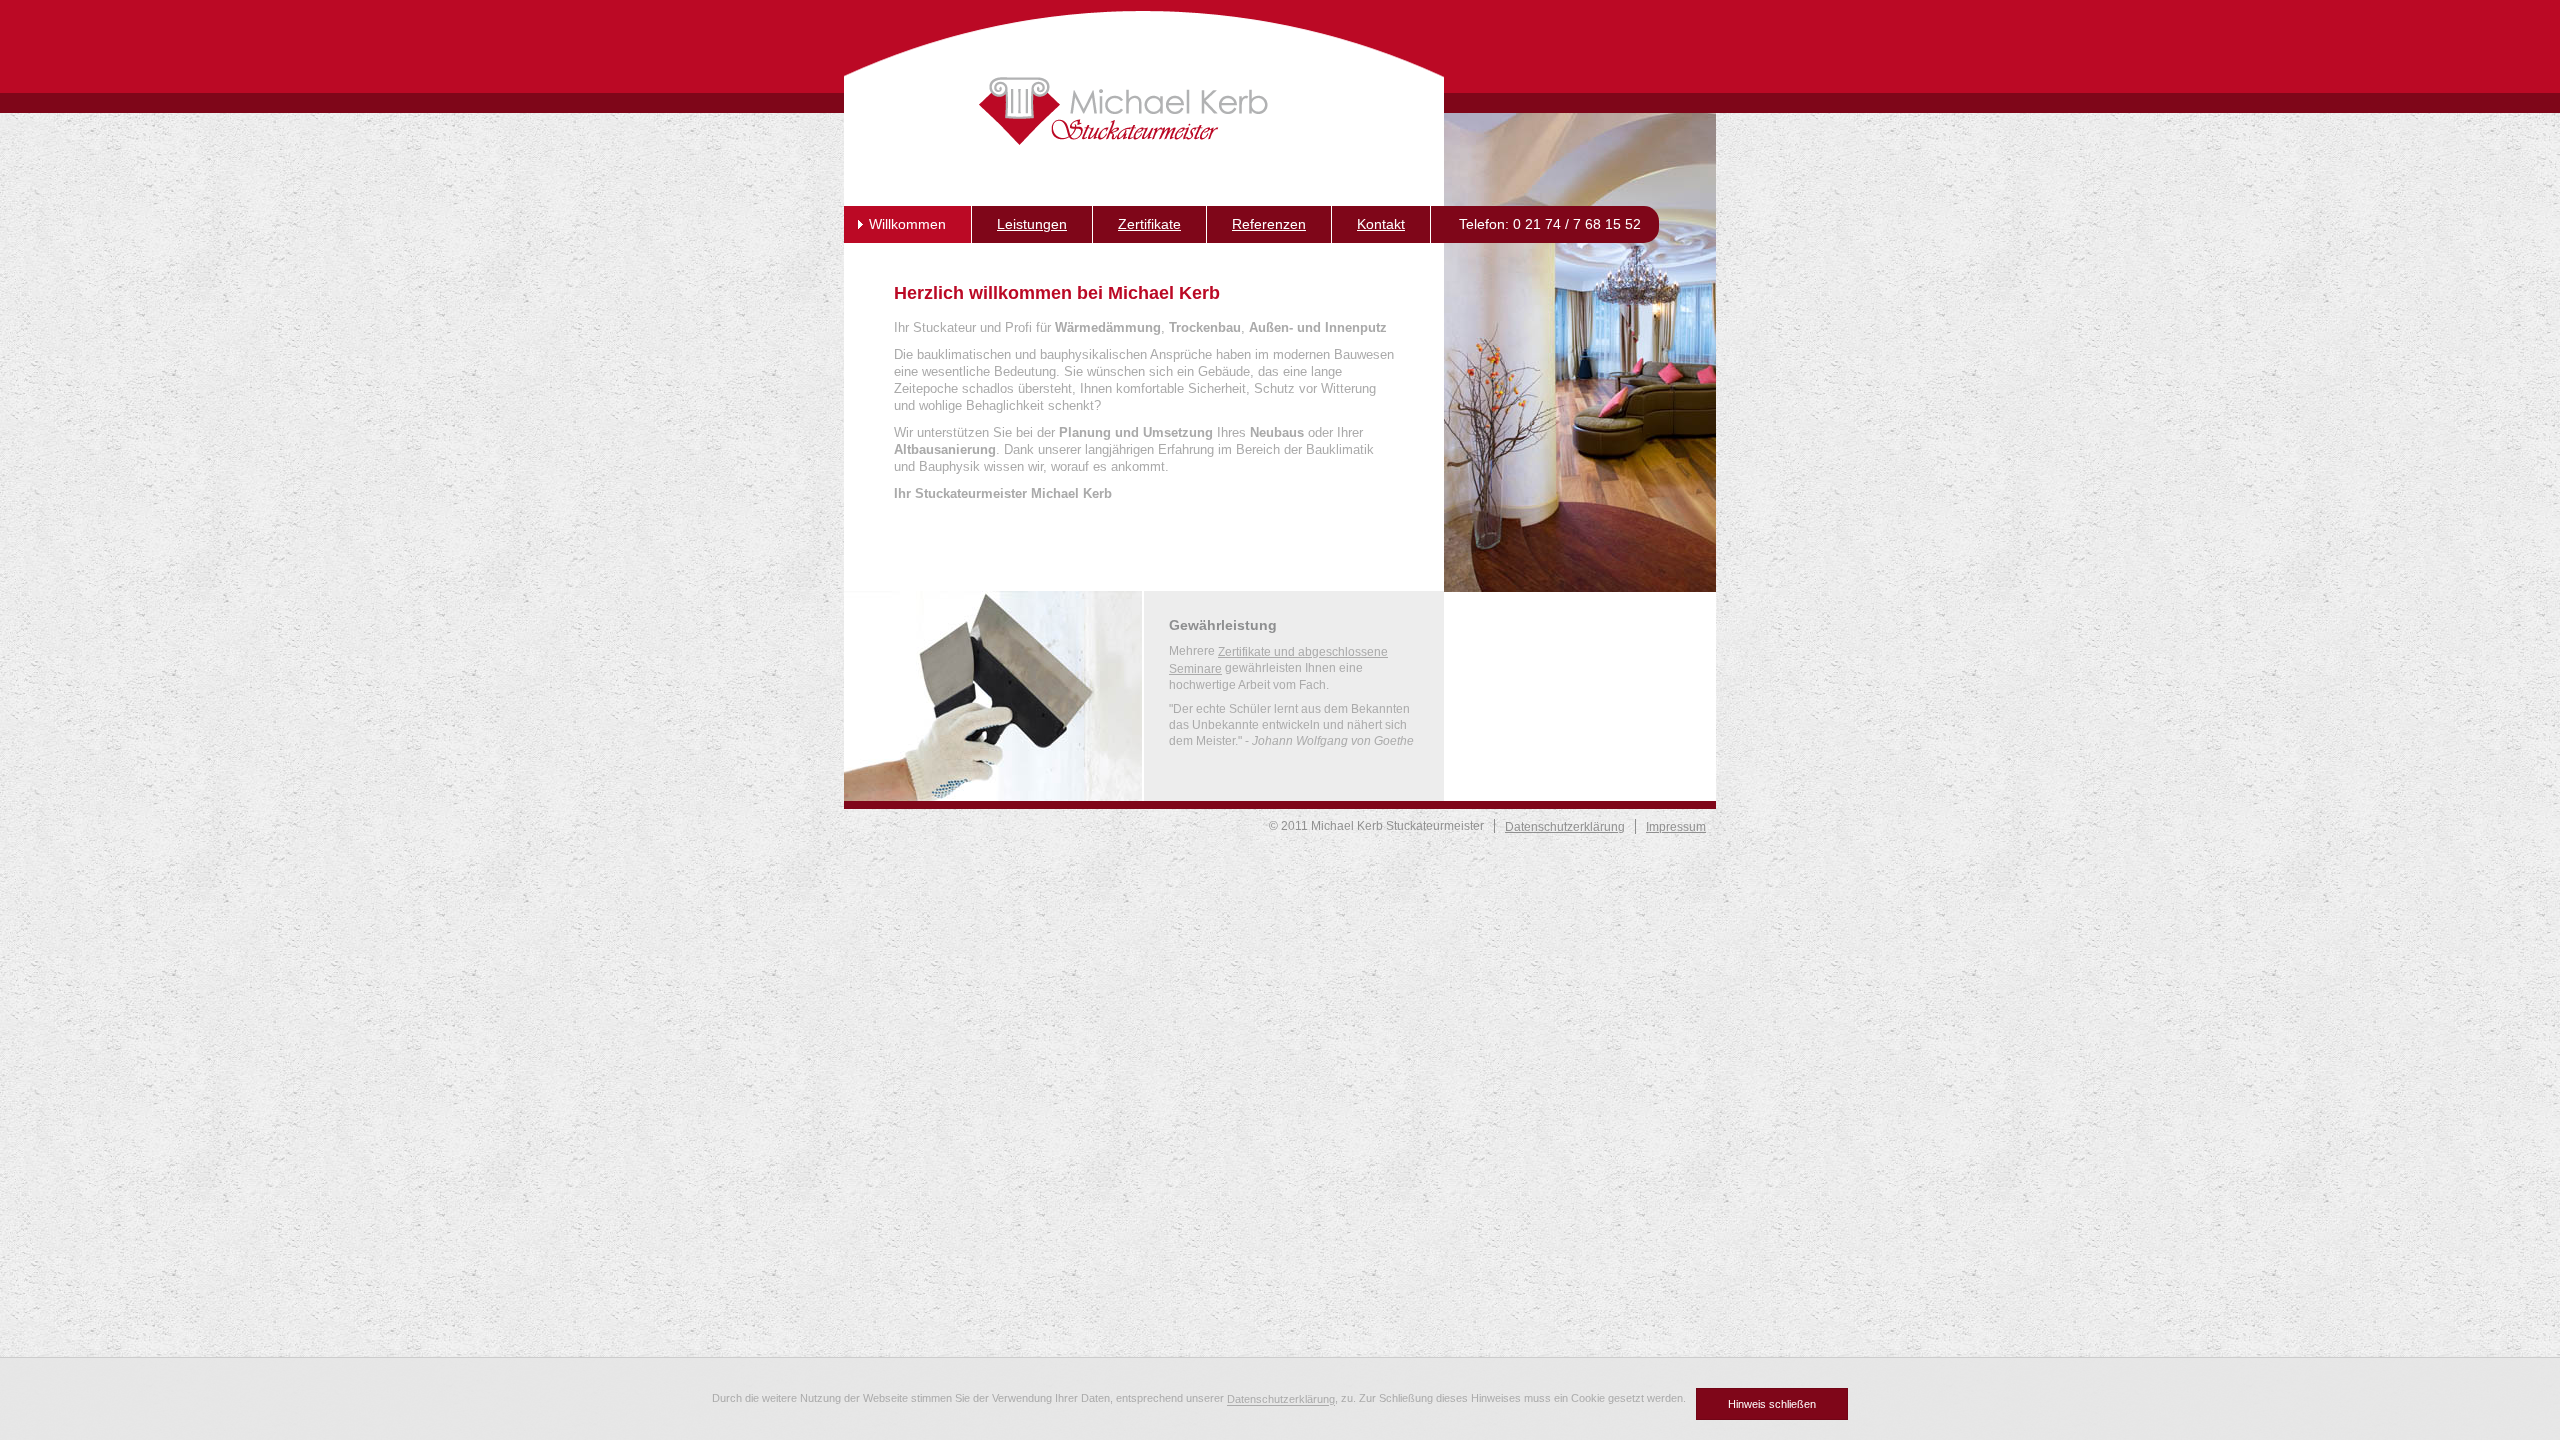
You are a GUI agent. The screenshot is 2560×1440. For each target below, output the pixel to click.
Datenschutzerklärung (1281, 1400)
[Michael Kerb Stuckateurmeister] (1123, 111)
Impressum (1676, 827)
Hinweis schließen (1772, 1404)
